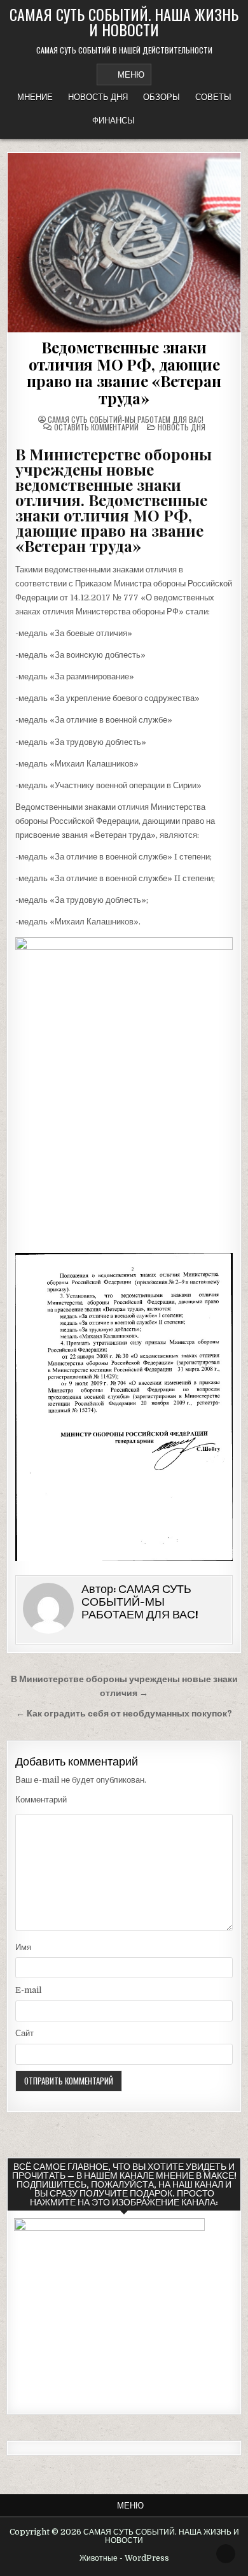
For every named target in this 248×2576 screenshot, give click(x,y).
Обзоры (162, 97)
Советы (213, 97)
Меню (131, 74)
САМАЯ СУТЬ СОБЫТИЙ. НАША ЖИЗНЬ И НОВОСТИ (124, 22)
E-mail (28, 1990)
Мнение (35, 97)
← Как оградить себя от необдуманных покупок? (124, 1714)
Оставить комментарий (96, 427)
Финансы (114, 120)
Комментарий (41, 1800)
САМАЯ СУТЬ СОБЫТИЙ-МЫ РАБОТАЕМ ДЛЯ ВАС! (126, 420)
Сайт (24, 2033)
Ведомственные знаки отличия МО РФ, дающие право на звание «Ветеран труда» (124, 372)
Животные (99, 2558)
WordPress (147, 2558)
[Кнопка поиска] (153, 121)
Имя (23, 1947)
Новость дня (98, 97)
